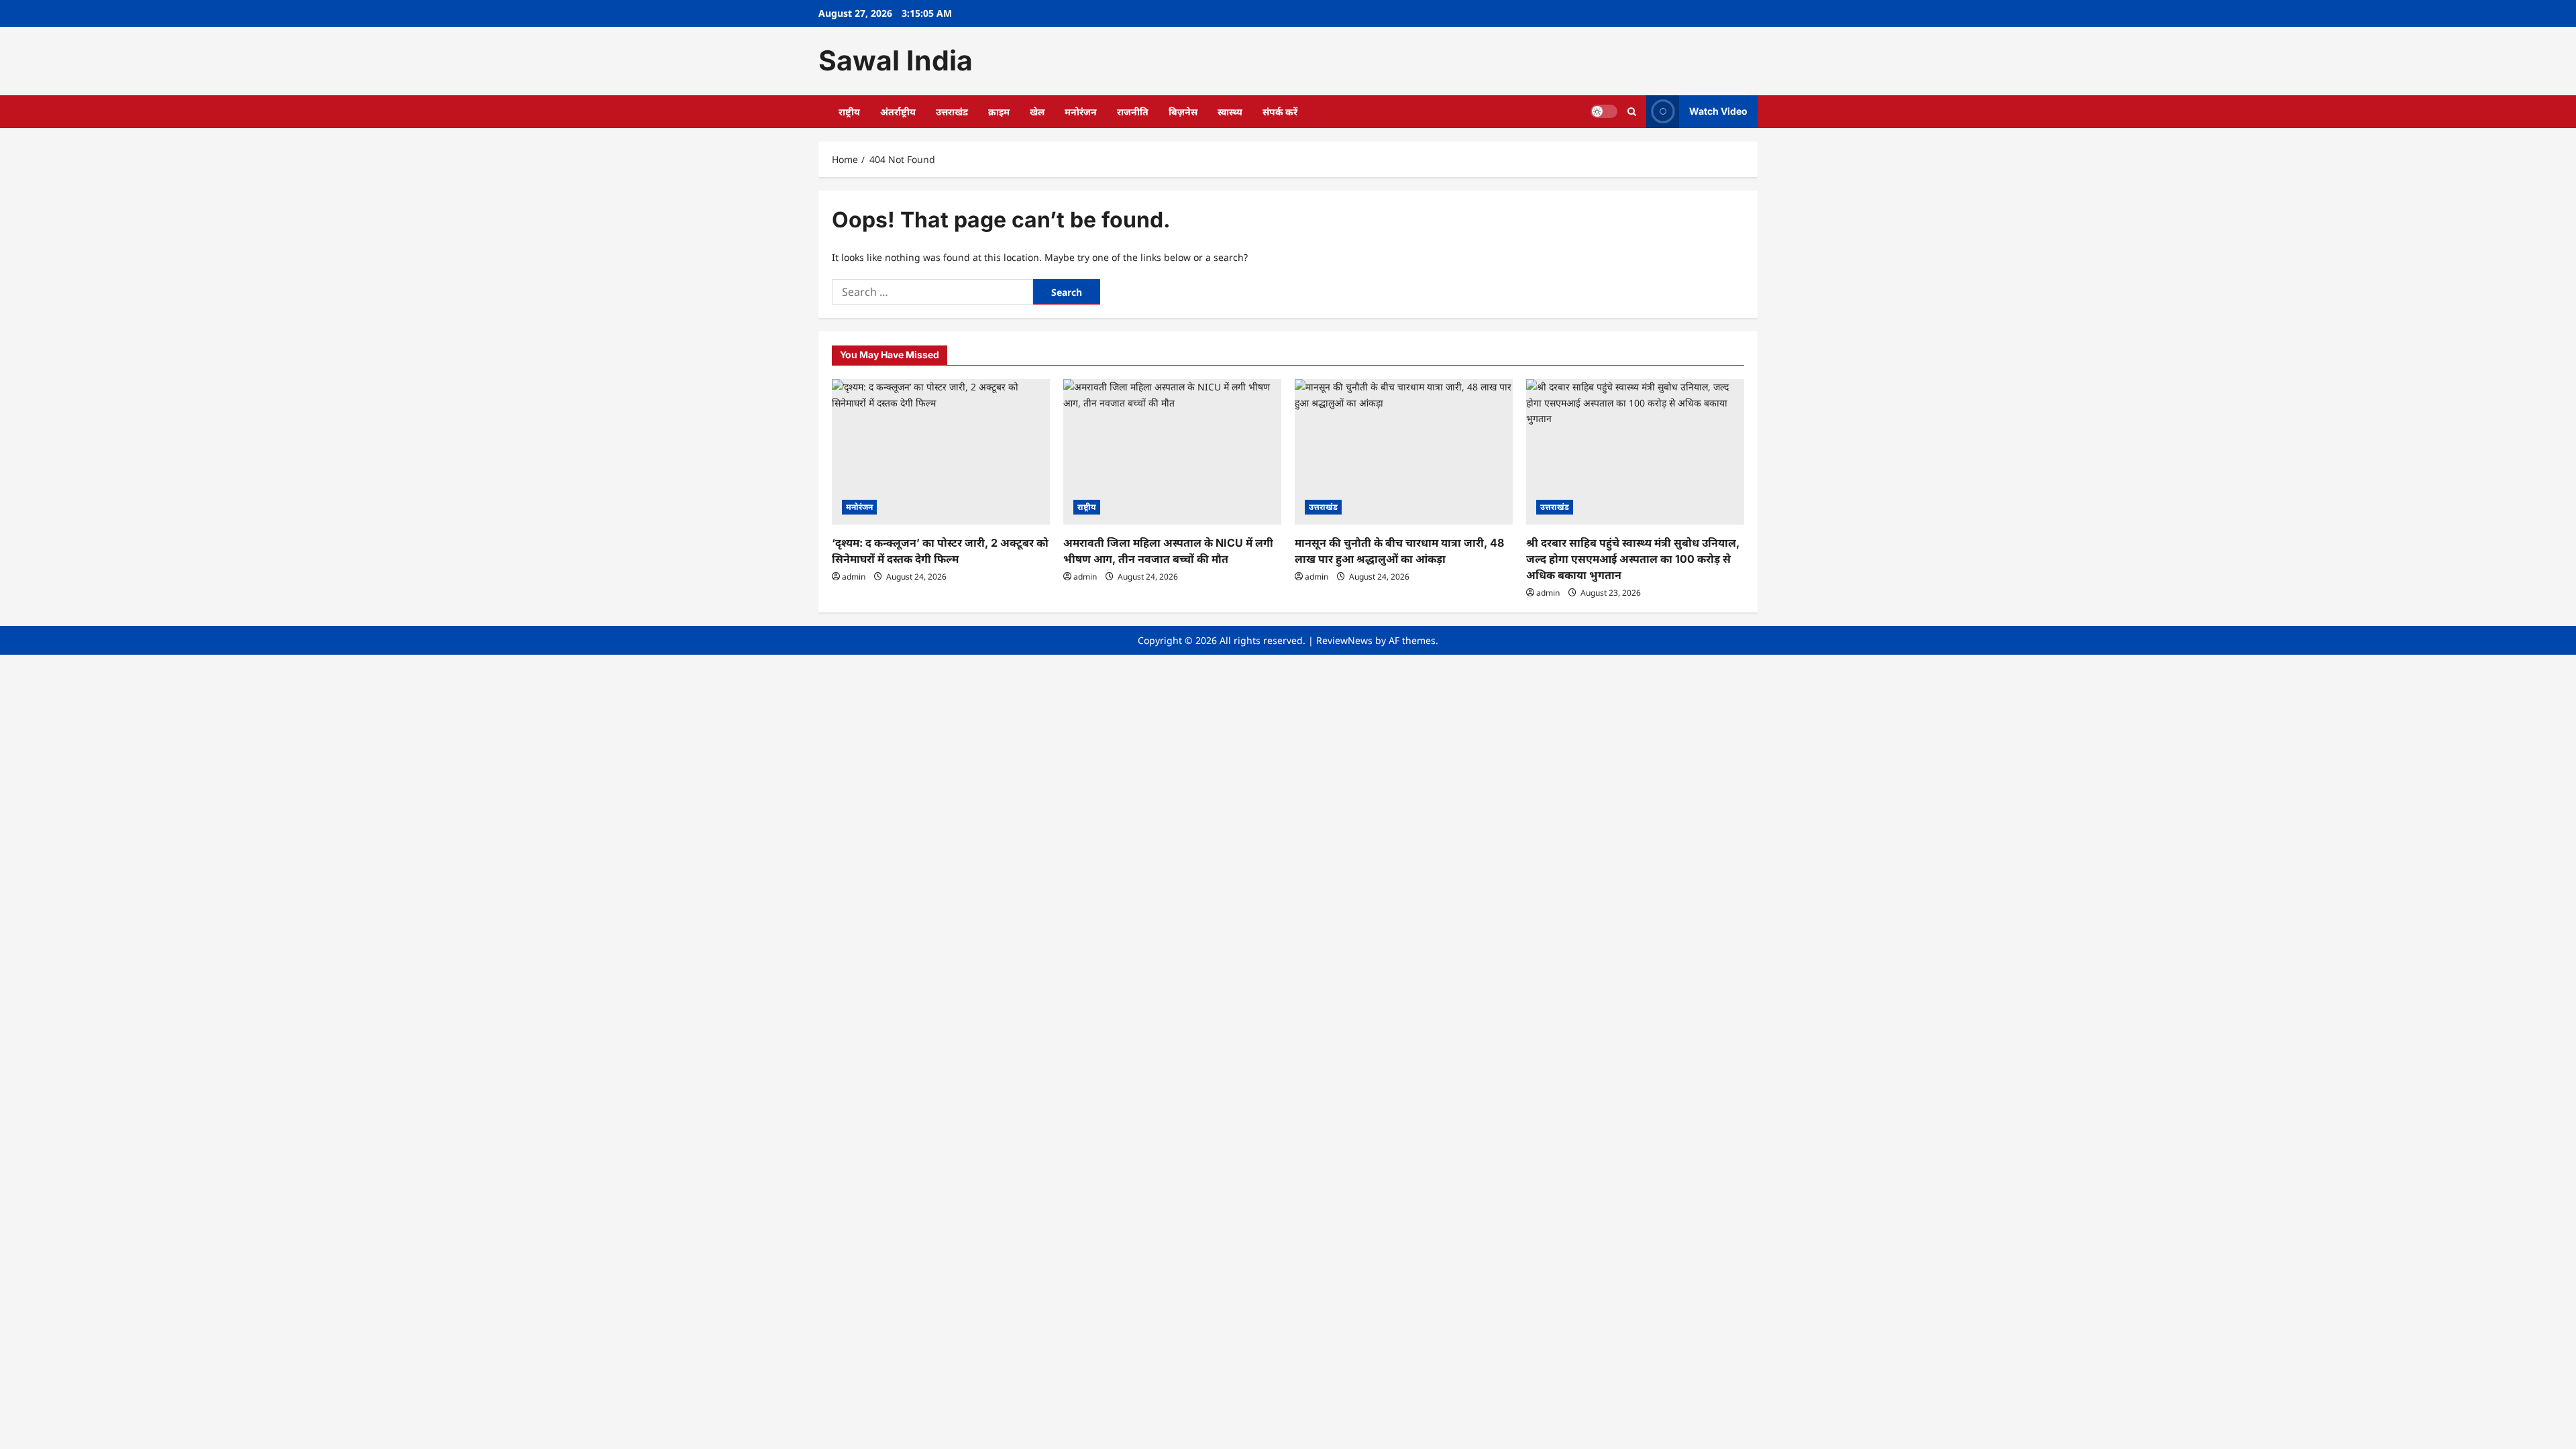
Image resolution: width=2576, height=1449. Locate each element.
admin (854, 577)
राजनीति (1133, 112)
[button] (1632, 112)
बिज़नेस (1183, 112)
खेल (1037, 112)
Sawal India (896, 60)
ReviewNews (1344, 640)
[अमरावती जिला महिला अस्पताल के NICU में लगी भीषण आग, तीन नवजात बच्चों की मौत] (1172, 452)
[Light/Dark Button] (1604, 111)
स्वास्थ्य (1230, 112)
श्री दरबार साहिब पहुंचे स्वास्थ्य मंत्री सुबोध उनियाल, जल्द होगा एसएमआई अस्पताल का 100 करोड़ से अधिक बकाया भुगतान (1633, 559)
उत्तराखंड (952, 112)
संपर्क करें (1280, 112)
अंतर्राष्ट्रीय (898, 112)
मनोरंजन (1081, 112)
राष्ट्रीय (849, 112)
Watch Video (1718, 111)
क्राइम (999, 112)
